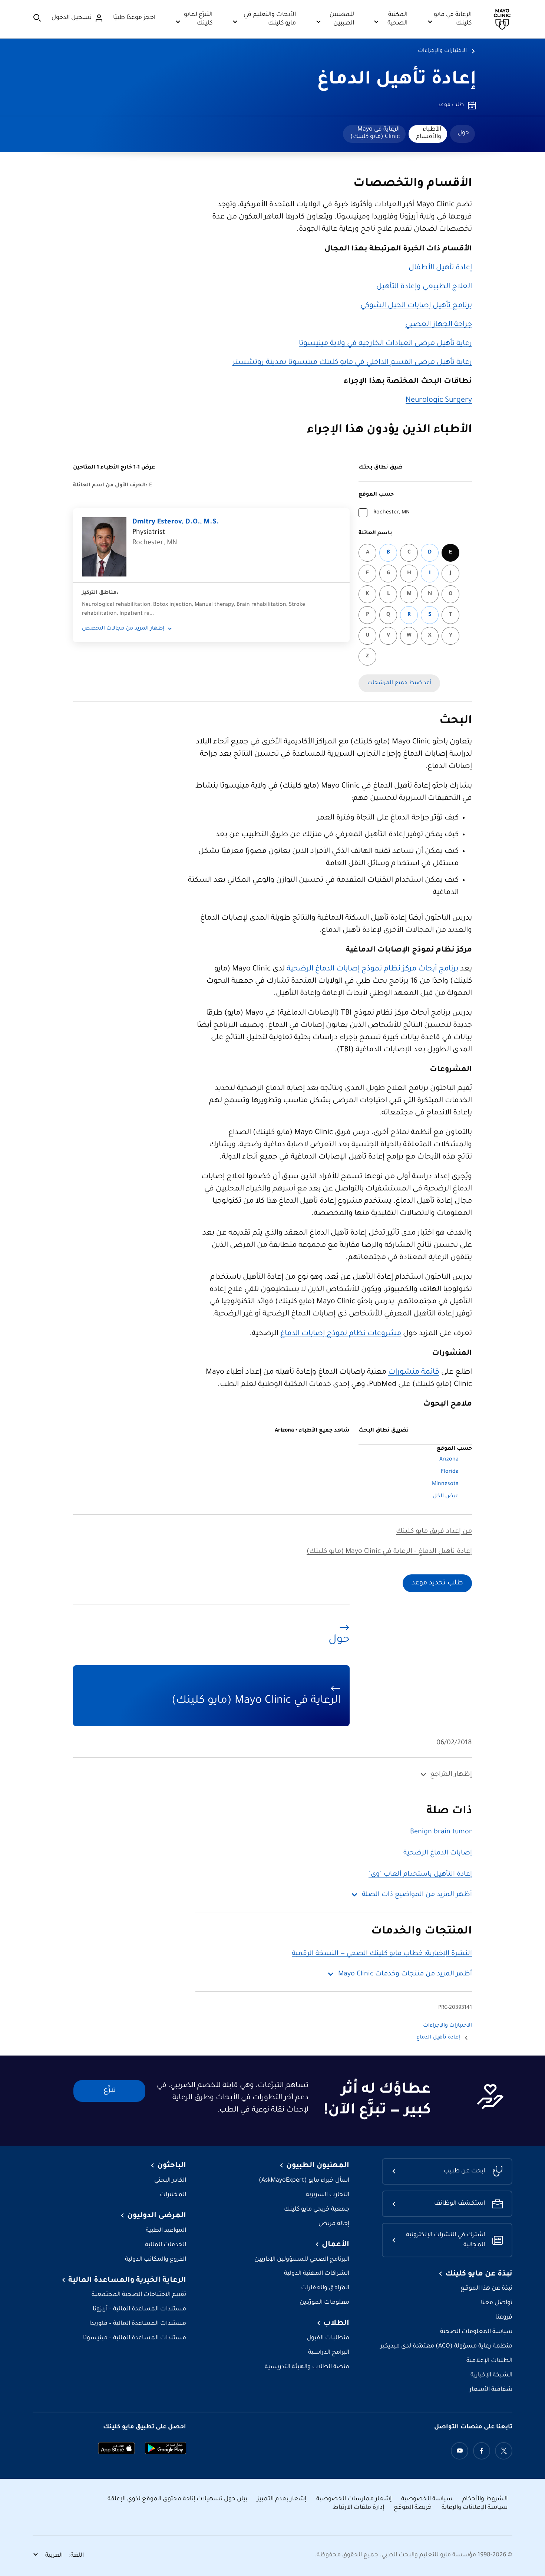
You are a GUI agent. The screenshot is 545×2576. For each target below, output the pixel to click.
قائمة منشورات (414, 1373)
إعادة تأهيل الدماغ (397, 80)
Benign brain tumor (441, 1832)
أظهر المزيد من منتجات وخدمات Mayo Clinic (405, 1974)
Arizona (449, 1460)
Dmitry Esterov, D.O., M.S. (176, 522)
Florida (450, 1472)
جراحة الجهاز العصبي (439, 325)
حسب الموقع (376, 495)
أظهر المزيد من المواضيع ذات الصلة (417, 1895)
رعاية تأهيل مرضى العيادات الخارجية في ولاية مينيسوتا (385, 344)
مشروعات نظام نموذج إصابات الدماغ (341, 1334)
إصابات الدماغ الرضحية (438, 1853)
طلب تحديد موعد (437, 1583)
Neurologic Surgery (439, 401)
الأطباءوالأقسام (429, 133)
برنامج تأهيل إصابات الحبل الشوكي (416, 306)
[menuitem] (463, 134)
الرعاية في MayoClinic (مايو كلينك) (375, 133)
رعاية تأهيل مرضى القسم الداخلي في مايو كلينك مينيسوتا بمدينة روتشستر (352, 363)
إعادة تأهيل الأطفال (440, 268)
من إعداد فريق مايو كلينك (434, 1532)
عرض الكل (446, 1496)
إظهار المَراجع (451, 1775)
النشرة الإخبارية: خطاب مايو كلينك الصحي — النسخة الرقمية (382, 1954)
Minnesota (445, 1484)
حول (463, 133)
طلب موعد (451, 105)
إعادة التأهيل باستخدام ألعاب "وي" (420, 1874)
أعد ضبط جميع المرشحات (399, 683)
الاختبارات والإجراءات (442, 51)
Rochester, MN (392, 513)
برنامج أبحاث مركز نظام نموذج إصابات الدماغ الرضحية (372, 969)
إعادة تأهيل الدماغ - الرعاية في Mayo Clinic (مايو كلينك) (389, 1552)
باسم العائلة (375, 533)
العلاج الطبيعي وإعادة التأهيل (424, 287)
